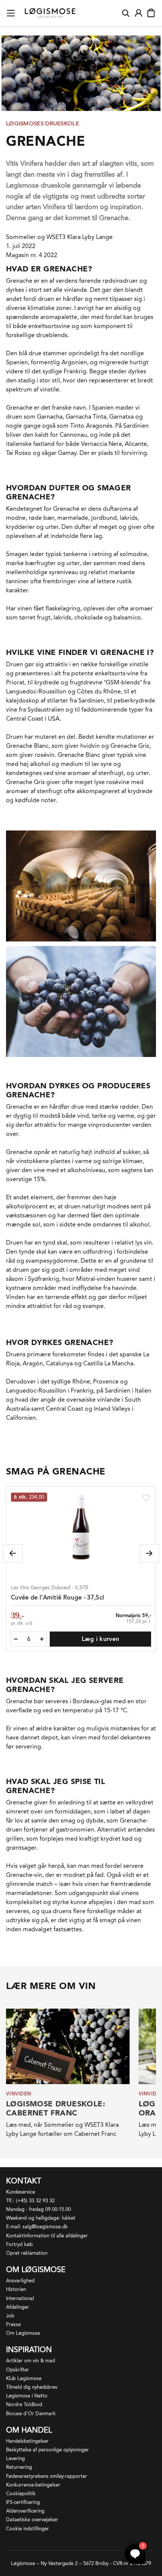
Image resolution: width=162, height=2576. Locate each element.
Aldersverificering (25, 2511)
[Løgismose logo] (50, 13)
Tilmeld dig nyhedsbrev (32, 2387)
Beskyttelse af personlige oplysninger (47, 2450)
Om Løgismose (23, 2333)
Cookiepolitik (21, 2494)
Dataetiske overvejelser (32, 2520)
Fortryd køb (19, 2244)
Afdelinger (18, 2307)
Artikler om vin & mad (31, 2361)
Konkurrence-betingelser (33, 2485)
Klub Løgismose (24, 2378)
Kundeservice (21, 2192)
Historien (16, 2289)
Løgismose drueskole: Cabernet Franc (56, 2108)
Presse (13, 2324)
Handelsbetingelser (27, 2441)
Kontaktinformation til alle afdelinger (47, 2236)
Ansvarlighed (20, 2281)
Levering (15, 2458)
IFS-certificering (23, 2502)
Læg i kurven (101, 1639)
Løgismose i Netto (27, 2396)
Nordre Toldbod (24, 2404)
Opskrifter (18, 2370)
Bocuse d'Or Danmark (31, 2413)
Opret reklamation (27, 2253)
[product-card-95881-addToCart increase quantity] (42, 1639)
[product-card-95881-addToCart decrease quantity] (16, 1639)
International (20, 2298)
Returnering (19, 2467)
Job (10, 2316)
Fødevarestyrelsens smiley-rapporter (47, 2476)
